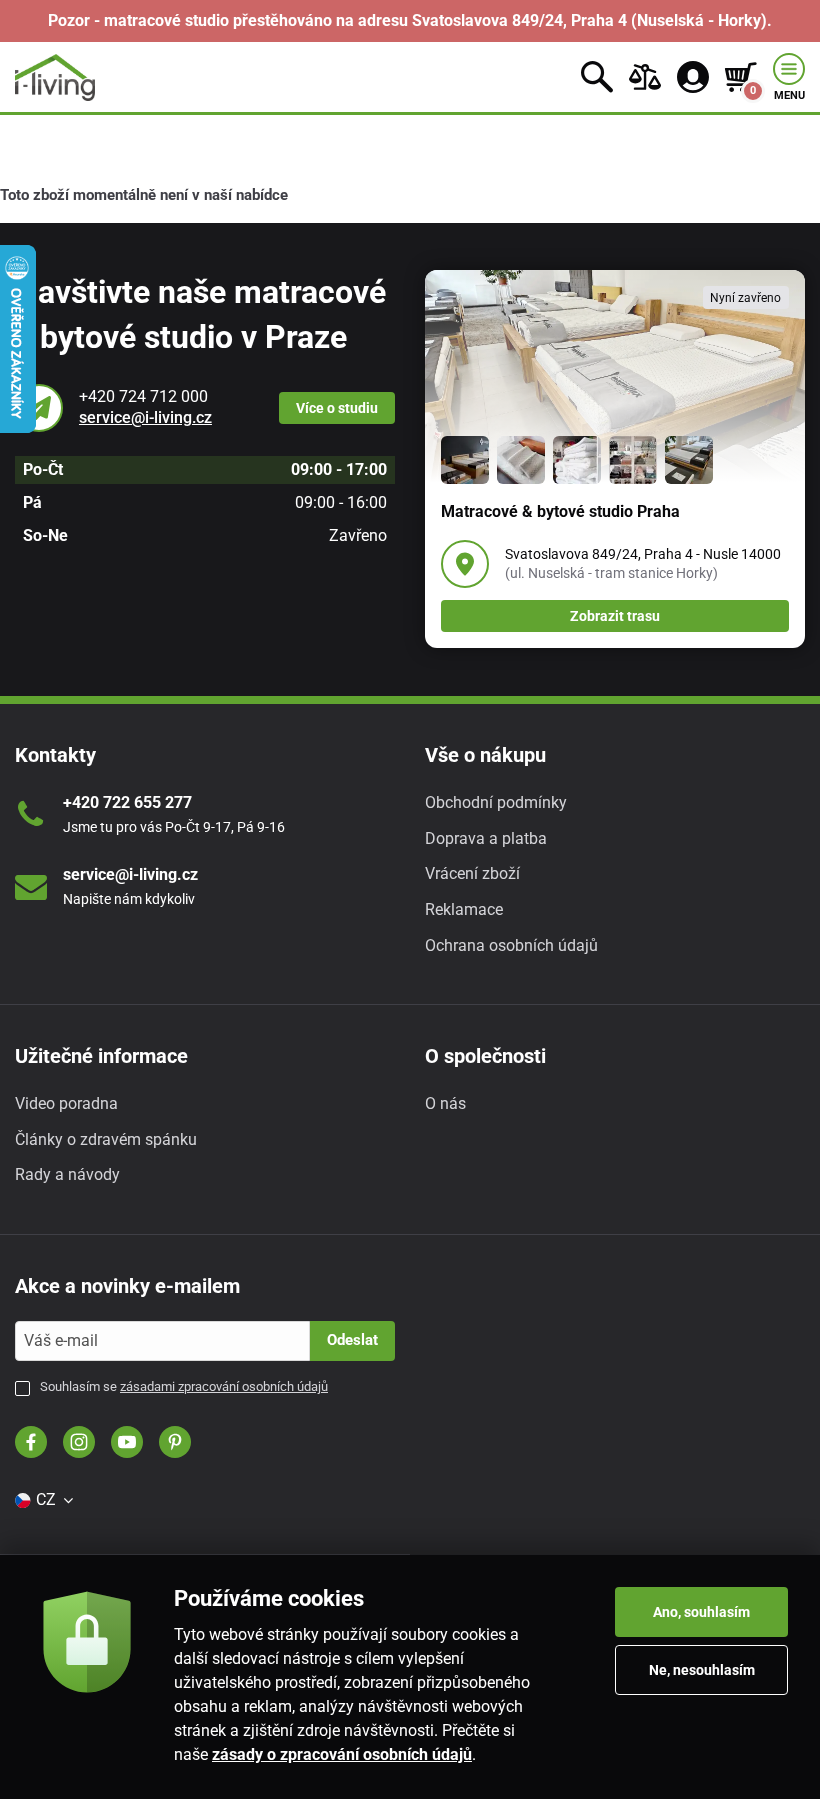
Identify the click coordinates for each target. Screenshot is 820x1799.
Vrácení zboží (472, 873)
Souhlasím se (184, 1386)
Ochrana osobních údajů (511, 945)
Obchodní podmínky (496, 802)
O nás (445, 1103)
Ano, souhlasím (701, 1612)
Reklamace (464, 909)
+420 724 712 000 (143, 396)
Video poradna (66, 1103)
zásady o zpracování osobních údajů (342, 1754)
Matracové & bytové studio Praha (560, 511)
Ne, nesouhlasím (702, 1670)
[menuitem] (43, 1500)
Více (337, 408)
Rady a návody (67, 1174)
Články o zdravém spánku (106, 1139)
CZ (46, 1499)
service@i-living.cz (145, 417)
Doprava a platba (486, 838)
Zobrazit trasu (615, 616)
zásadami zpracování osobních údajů (224, 1386)
